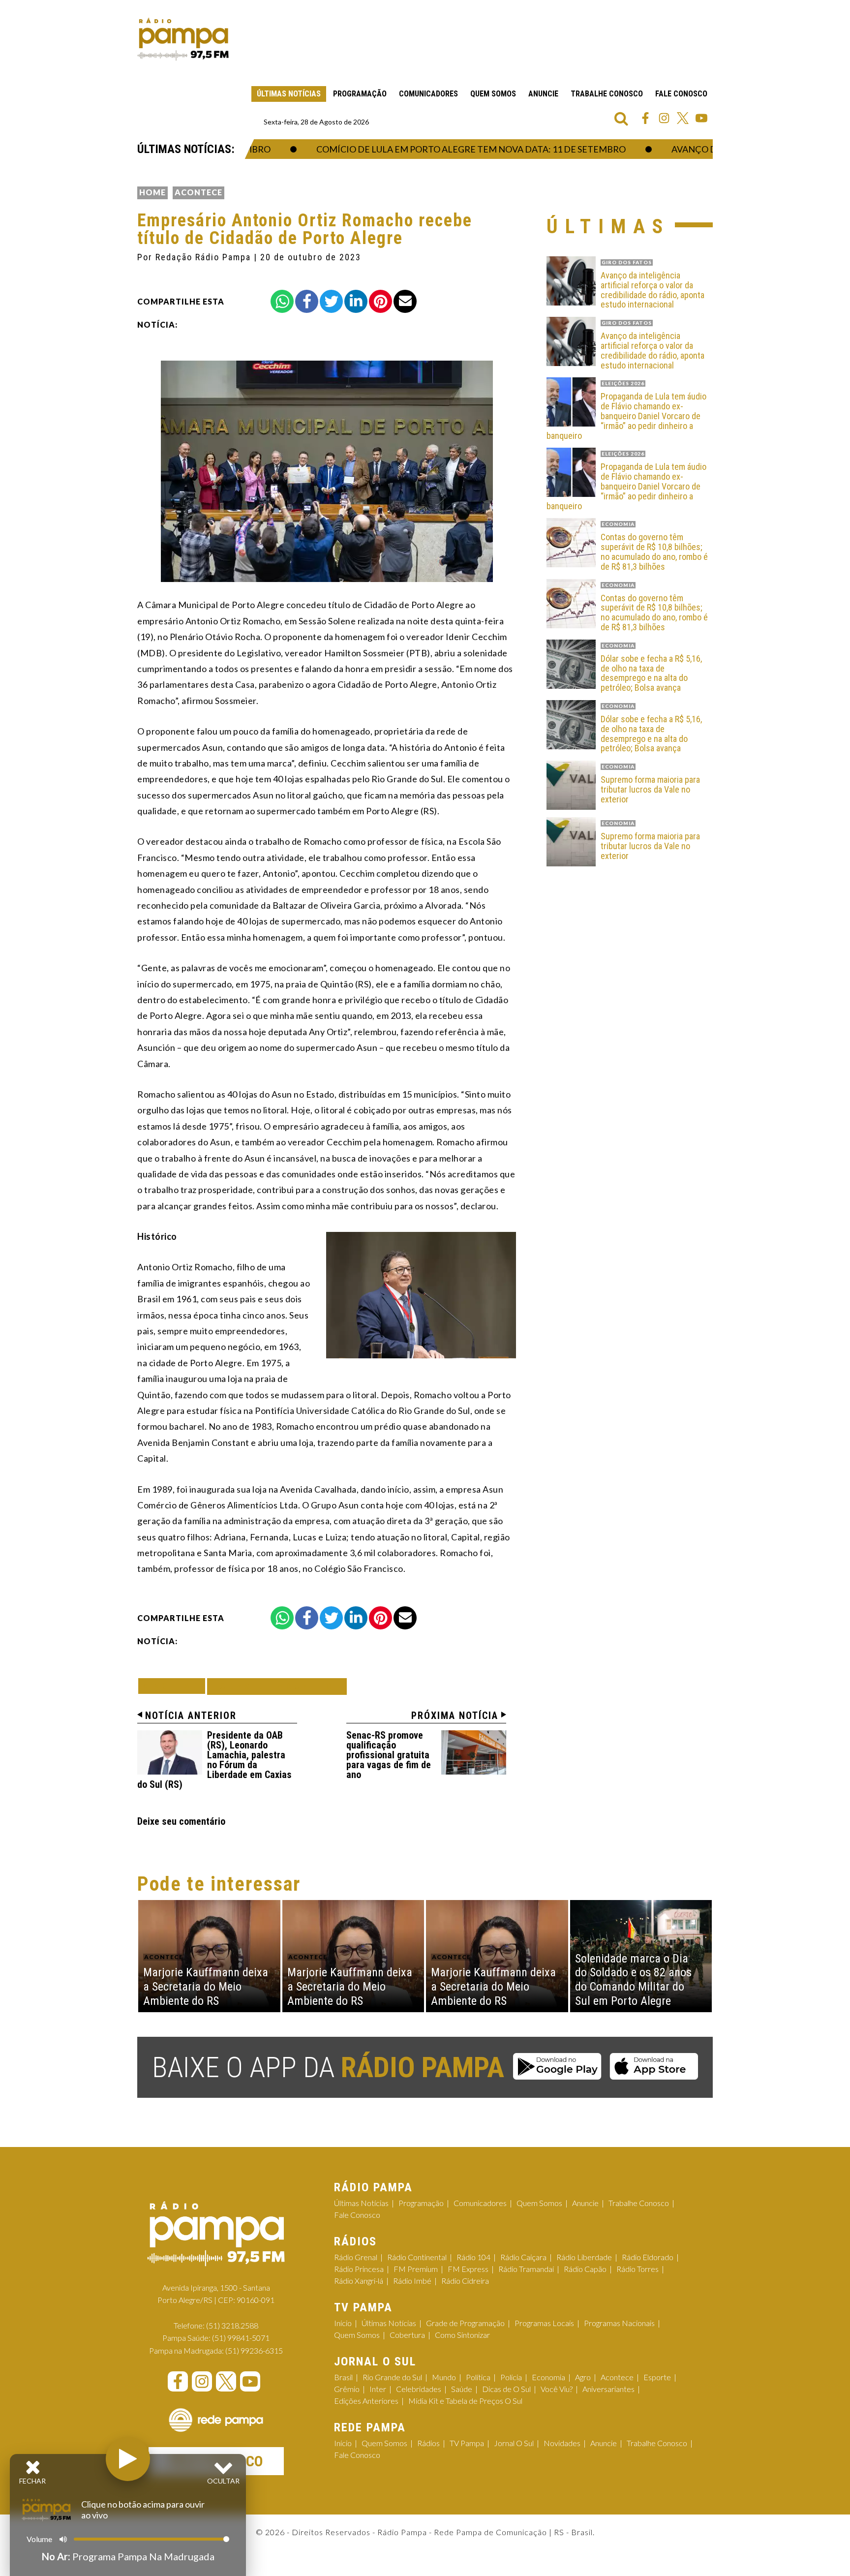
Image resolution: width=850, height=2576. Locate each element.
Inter (378, 2389)
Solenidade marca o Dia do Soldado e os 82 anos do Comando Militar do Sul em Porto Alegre (633, 1980)
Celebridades (419, 2389)
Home (152, 192)
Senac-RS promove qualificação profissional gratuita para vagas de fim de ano (389, 1755)
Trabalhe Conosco (607, 94)
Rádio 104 (473, 2257)
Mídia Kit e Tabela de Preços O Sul (465, 2401)
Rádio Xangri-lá (359, 2281)
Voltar (175, 1686)
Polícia (511, 2377)
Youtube (701, 118)
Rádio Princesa (359, 2269)
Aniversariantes (608, 2389)
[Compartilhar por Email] (405, 301)
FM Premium (416, 2269)
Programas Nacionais (619, 2323)
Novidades (562, 2443)
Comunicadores (428, 94)
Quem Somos (493, 94)
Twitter (683, 118)
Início (343, 2323)
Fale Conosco (681, 94)
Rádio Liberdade (584, 2257)
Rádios (428, 2443)
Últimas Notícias (289, 94)
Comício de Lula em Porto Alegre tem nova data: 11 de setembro (436, 149)
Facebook (645, 118)
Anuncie (543, 94)
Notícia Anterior (191, 1716)
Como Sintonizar (462, 2335)
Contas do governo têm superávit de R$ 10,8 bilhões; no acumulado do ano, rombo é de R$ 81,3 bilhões (654, 552)
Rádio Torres (637, 2269)
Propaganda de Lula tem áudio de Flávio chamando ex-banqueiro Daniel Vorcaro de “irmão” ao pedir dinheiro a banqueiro (626, 416)
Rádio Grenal (356, 2257)
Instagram (664, 118)
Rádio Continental (417, 2257)
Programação (360, 94)
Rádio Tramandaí (526, 2269)
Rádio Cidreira (465, 2281)
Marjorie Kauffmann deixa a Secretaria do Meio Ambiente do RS (206, 1987)
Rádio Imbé (412, 2281)
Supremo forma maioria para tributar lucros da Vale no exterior (650, 789)
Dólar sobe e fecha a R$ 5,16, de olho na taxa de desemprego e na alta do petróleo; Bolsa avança (651, 673)
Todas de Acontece (277, 1686)
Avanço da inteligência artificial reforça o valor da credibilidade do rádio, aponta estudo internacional (653, 290)
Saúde (462, 2389)
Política (478, 2377)
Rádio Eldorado (648, 2257)
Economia (548, 2377)
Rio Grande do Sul (392, 2377)
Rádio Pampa (183, 39)
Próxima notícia (455, 1716)
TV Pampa (467, 2443)
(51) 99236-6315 (254, 2350)
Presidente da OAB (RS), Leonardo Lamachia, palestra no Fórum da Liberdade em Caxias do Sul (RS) (214, 1760)
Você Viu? (557, 2389)
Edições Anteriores (366, 2401)
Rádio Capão (585, 2269)
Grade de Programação (465, 2323)
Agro (583, 2377)
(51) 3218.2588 (232, 2325)
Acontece (198, 192)
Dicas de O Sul (506, 2389)
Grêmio (347, 2389)
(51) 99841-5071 (241, 2338)
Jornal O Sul (514, 2443)
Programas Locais (544, 2323)
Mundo (444, 2377)
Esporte (657, 2377)
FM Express (468, 2269)
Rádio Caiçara (523, 2257)
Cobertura (407, 2335)
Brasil (343, 2377)
